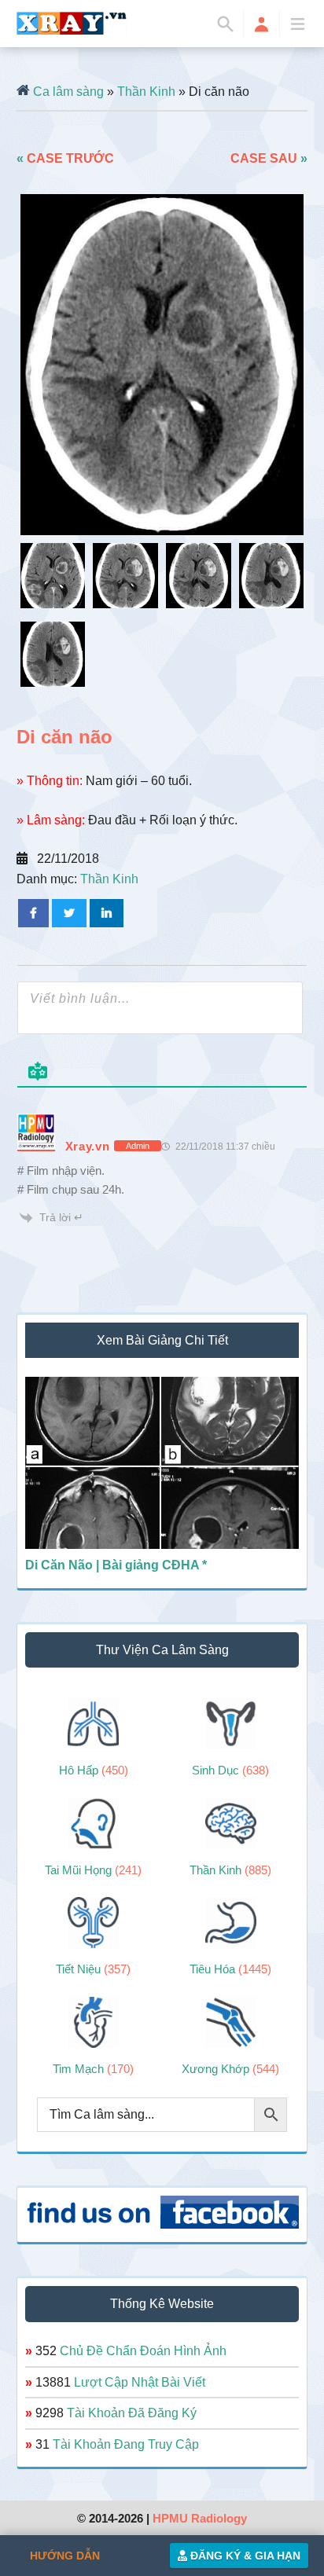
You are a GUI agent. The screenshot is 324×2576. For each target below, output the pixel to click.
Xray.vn (72, 23)
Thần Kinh (146, 92)
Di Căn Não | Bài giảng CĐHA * (116, 1565)
